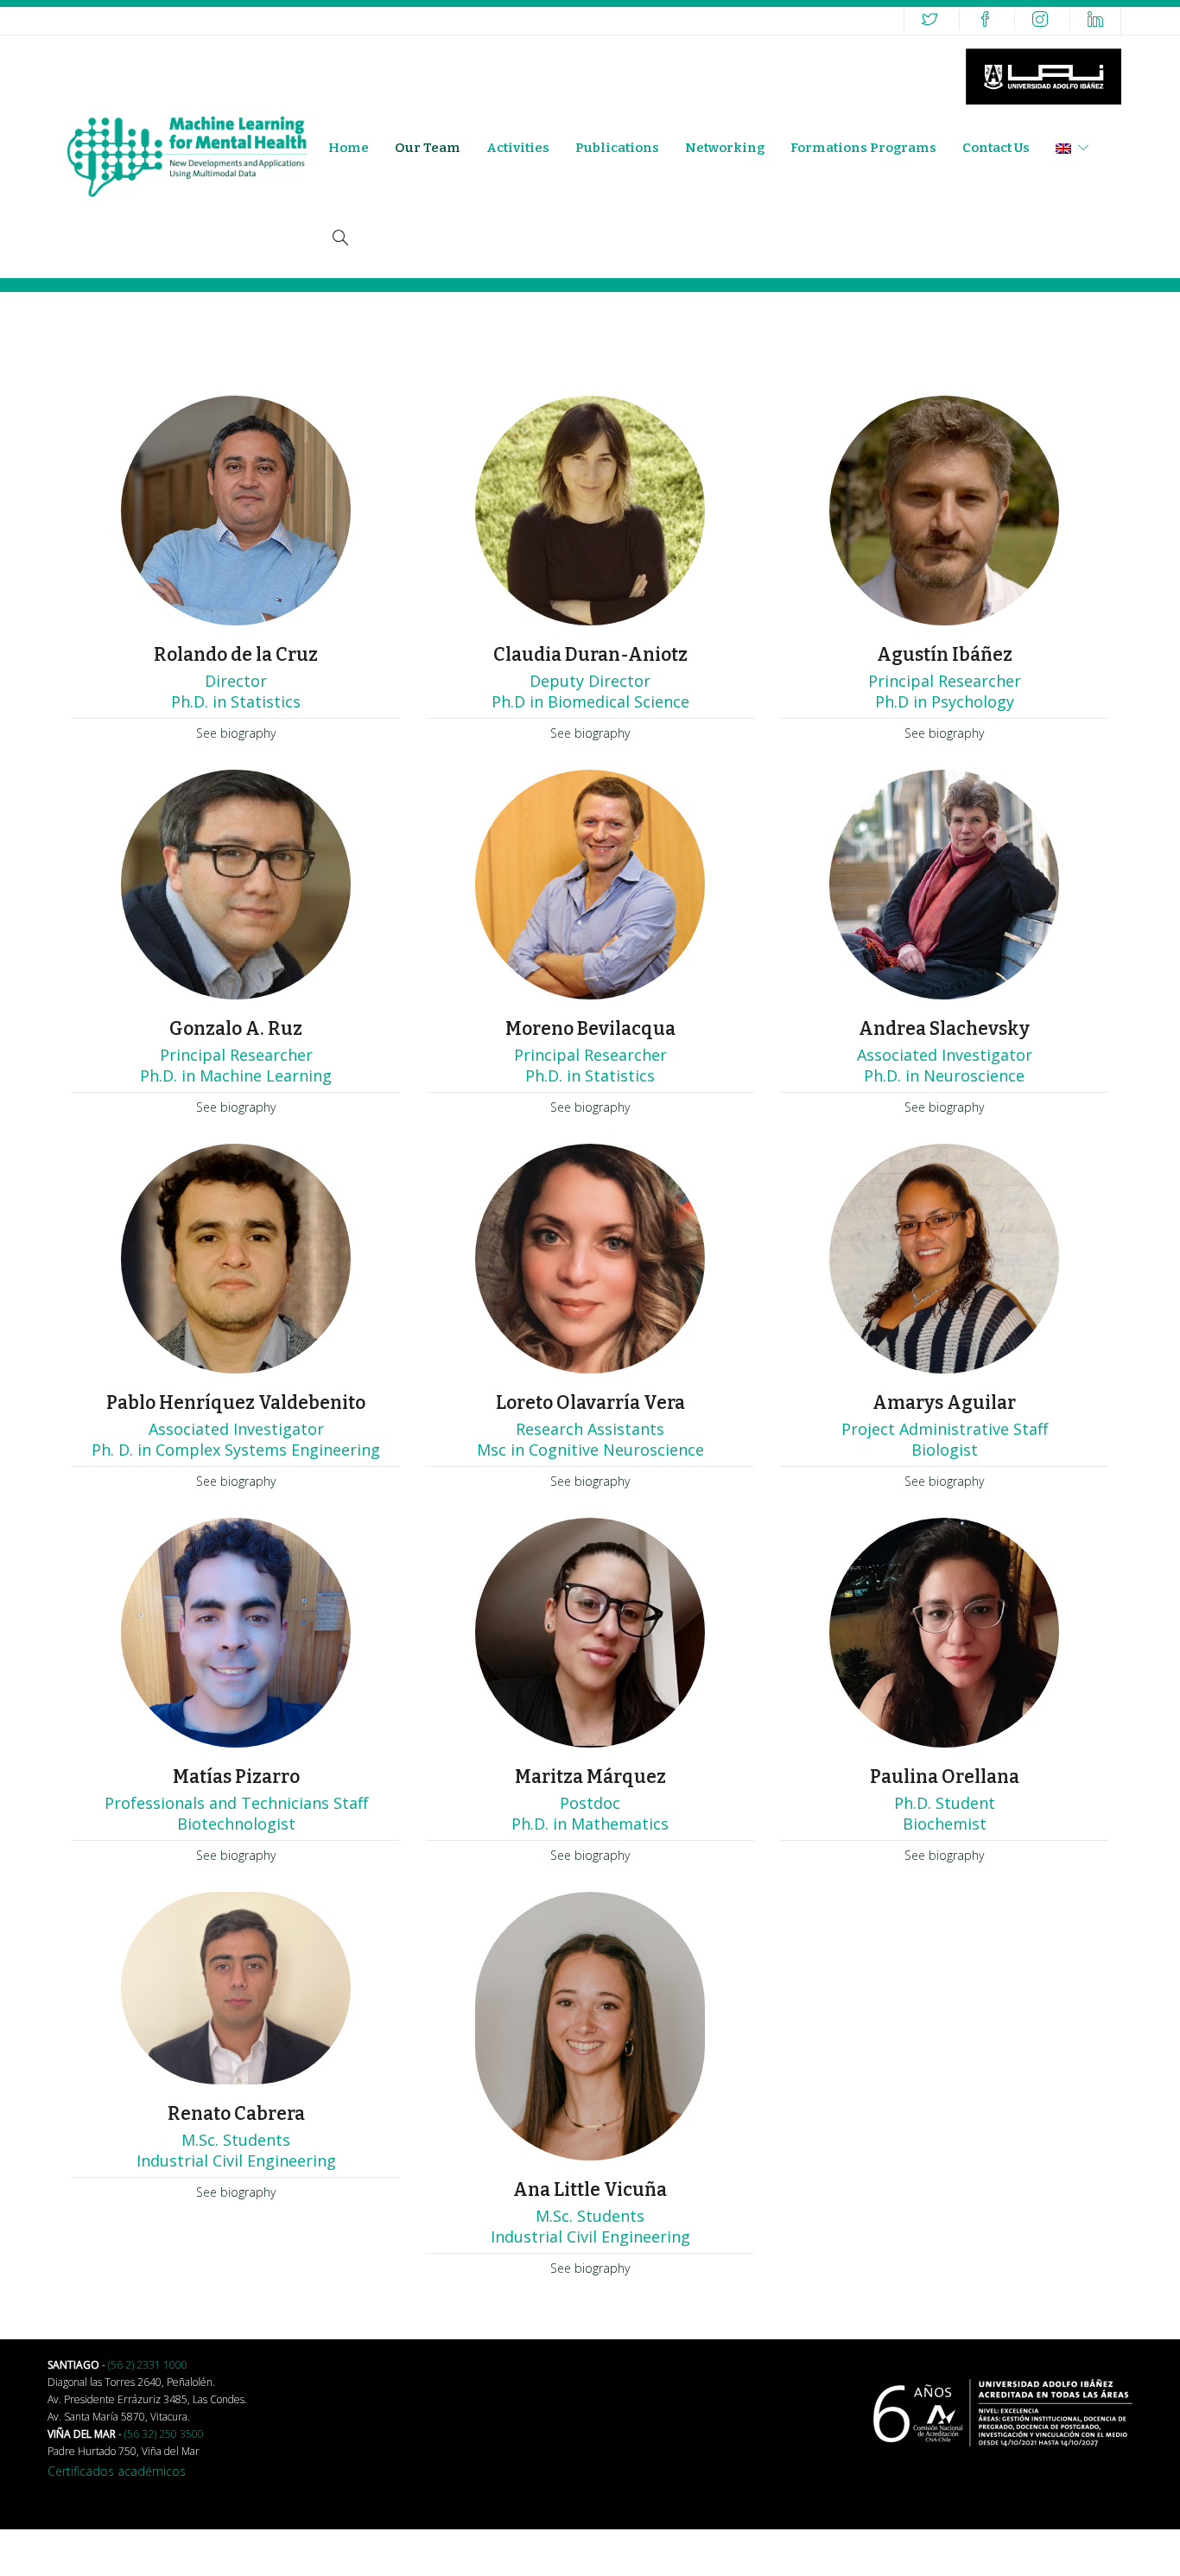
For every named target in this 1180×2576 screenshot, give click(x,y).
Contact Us (996, 148)
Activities (518, 148)
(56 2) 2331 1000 (148, 2365)
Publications (617, 148)
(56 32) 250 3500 (164, 2434)
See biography (236, 733)
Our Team (428, 148)
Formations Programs (863, 148)
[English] (1072, 148)
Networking (725, 148)
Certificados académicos (117, 2471)
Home (349, 148)
